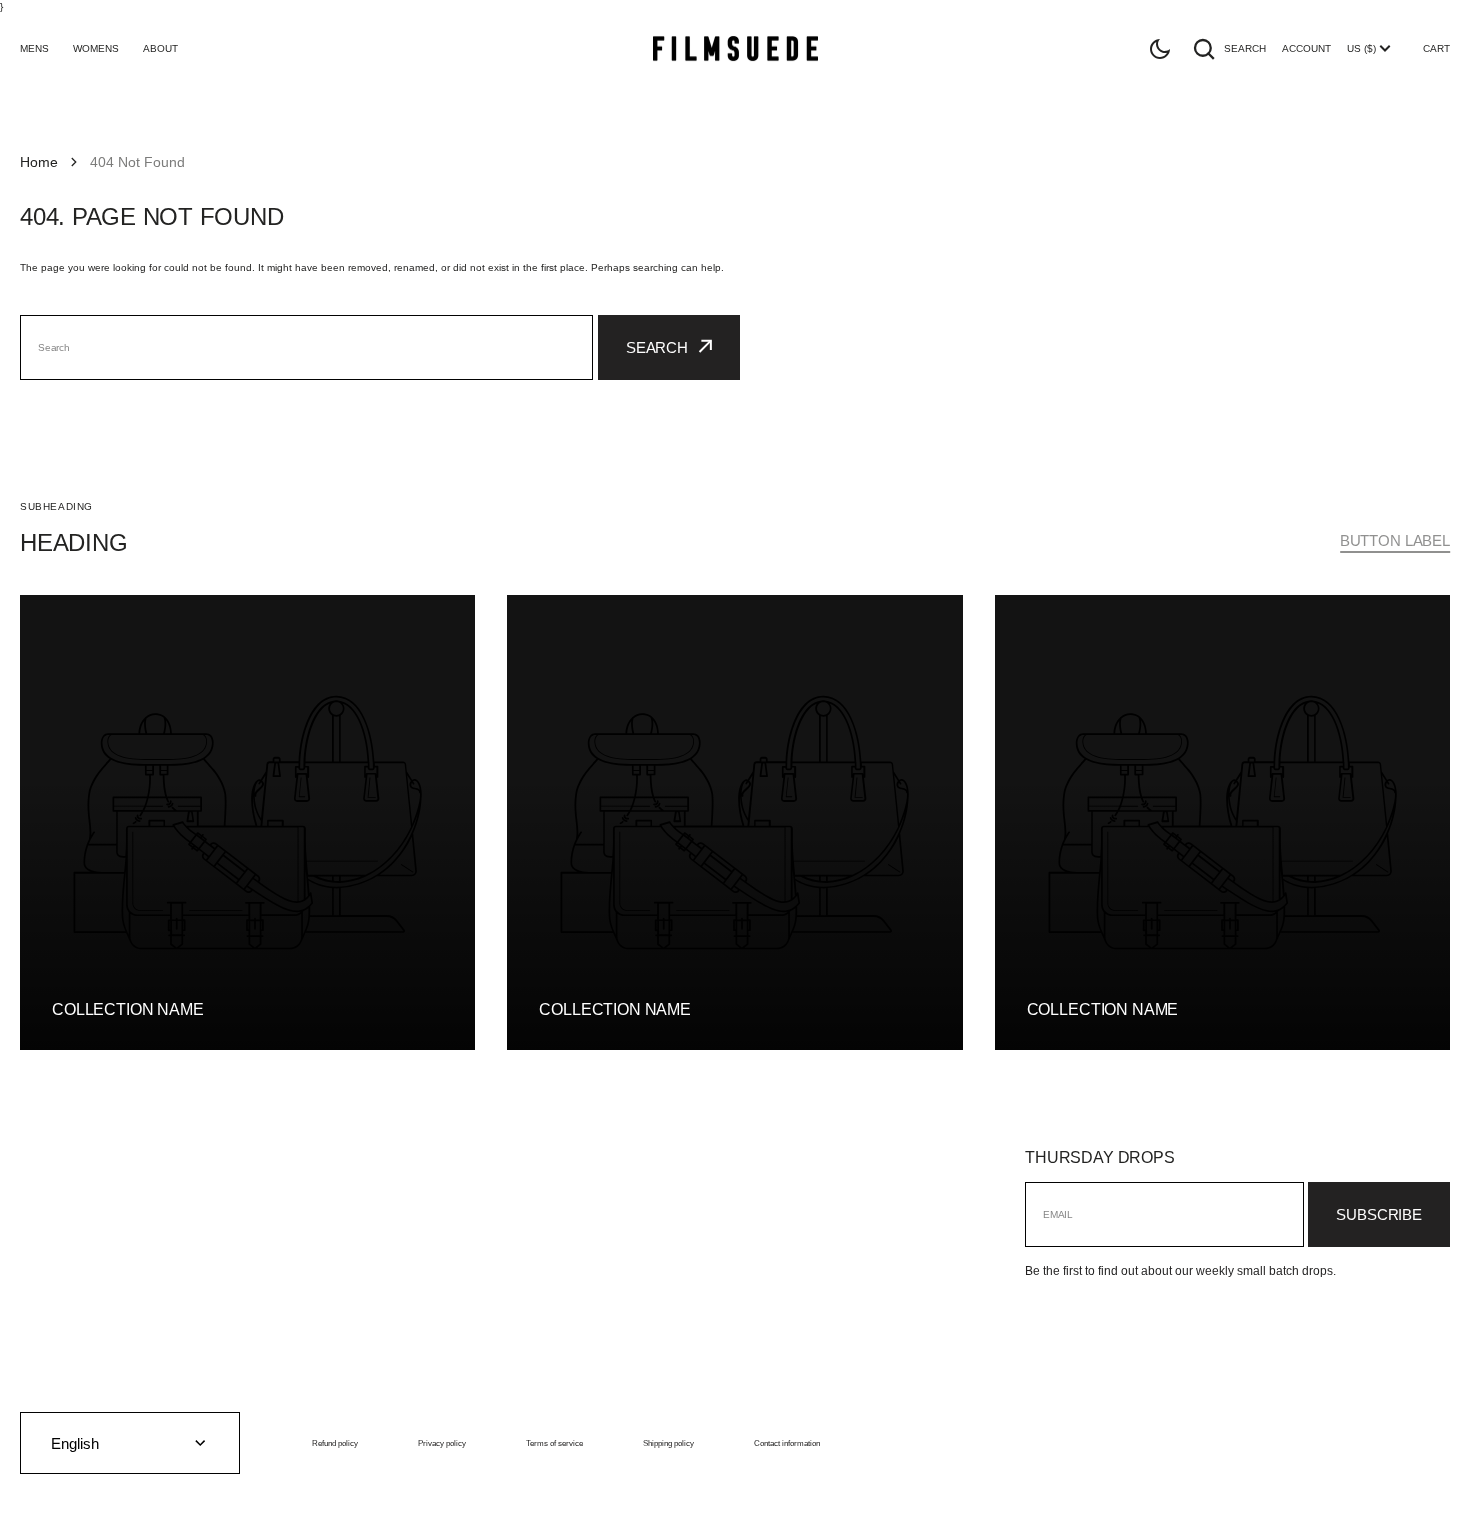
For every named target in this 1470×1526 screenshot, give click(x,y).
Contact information (787, 1443)
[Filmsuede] (735, 49)
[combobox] (306, 347)
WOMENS (96, 48)
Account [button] (1306, 48)
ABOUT (160, 48)
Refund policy (335, 1443)
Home (39, 162)
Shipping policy (668, 1443)
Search (1245, 48)
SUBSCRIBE (1379, 1214)
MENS (34, 48)
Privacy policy (442, 1443)
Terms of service (554, 1443)
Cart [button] (1436, 48)
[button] (1160, 49)
